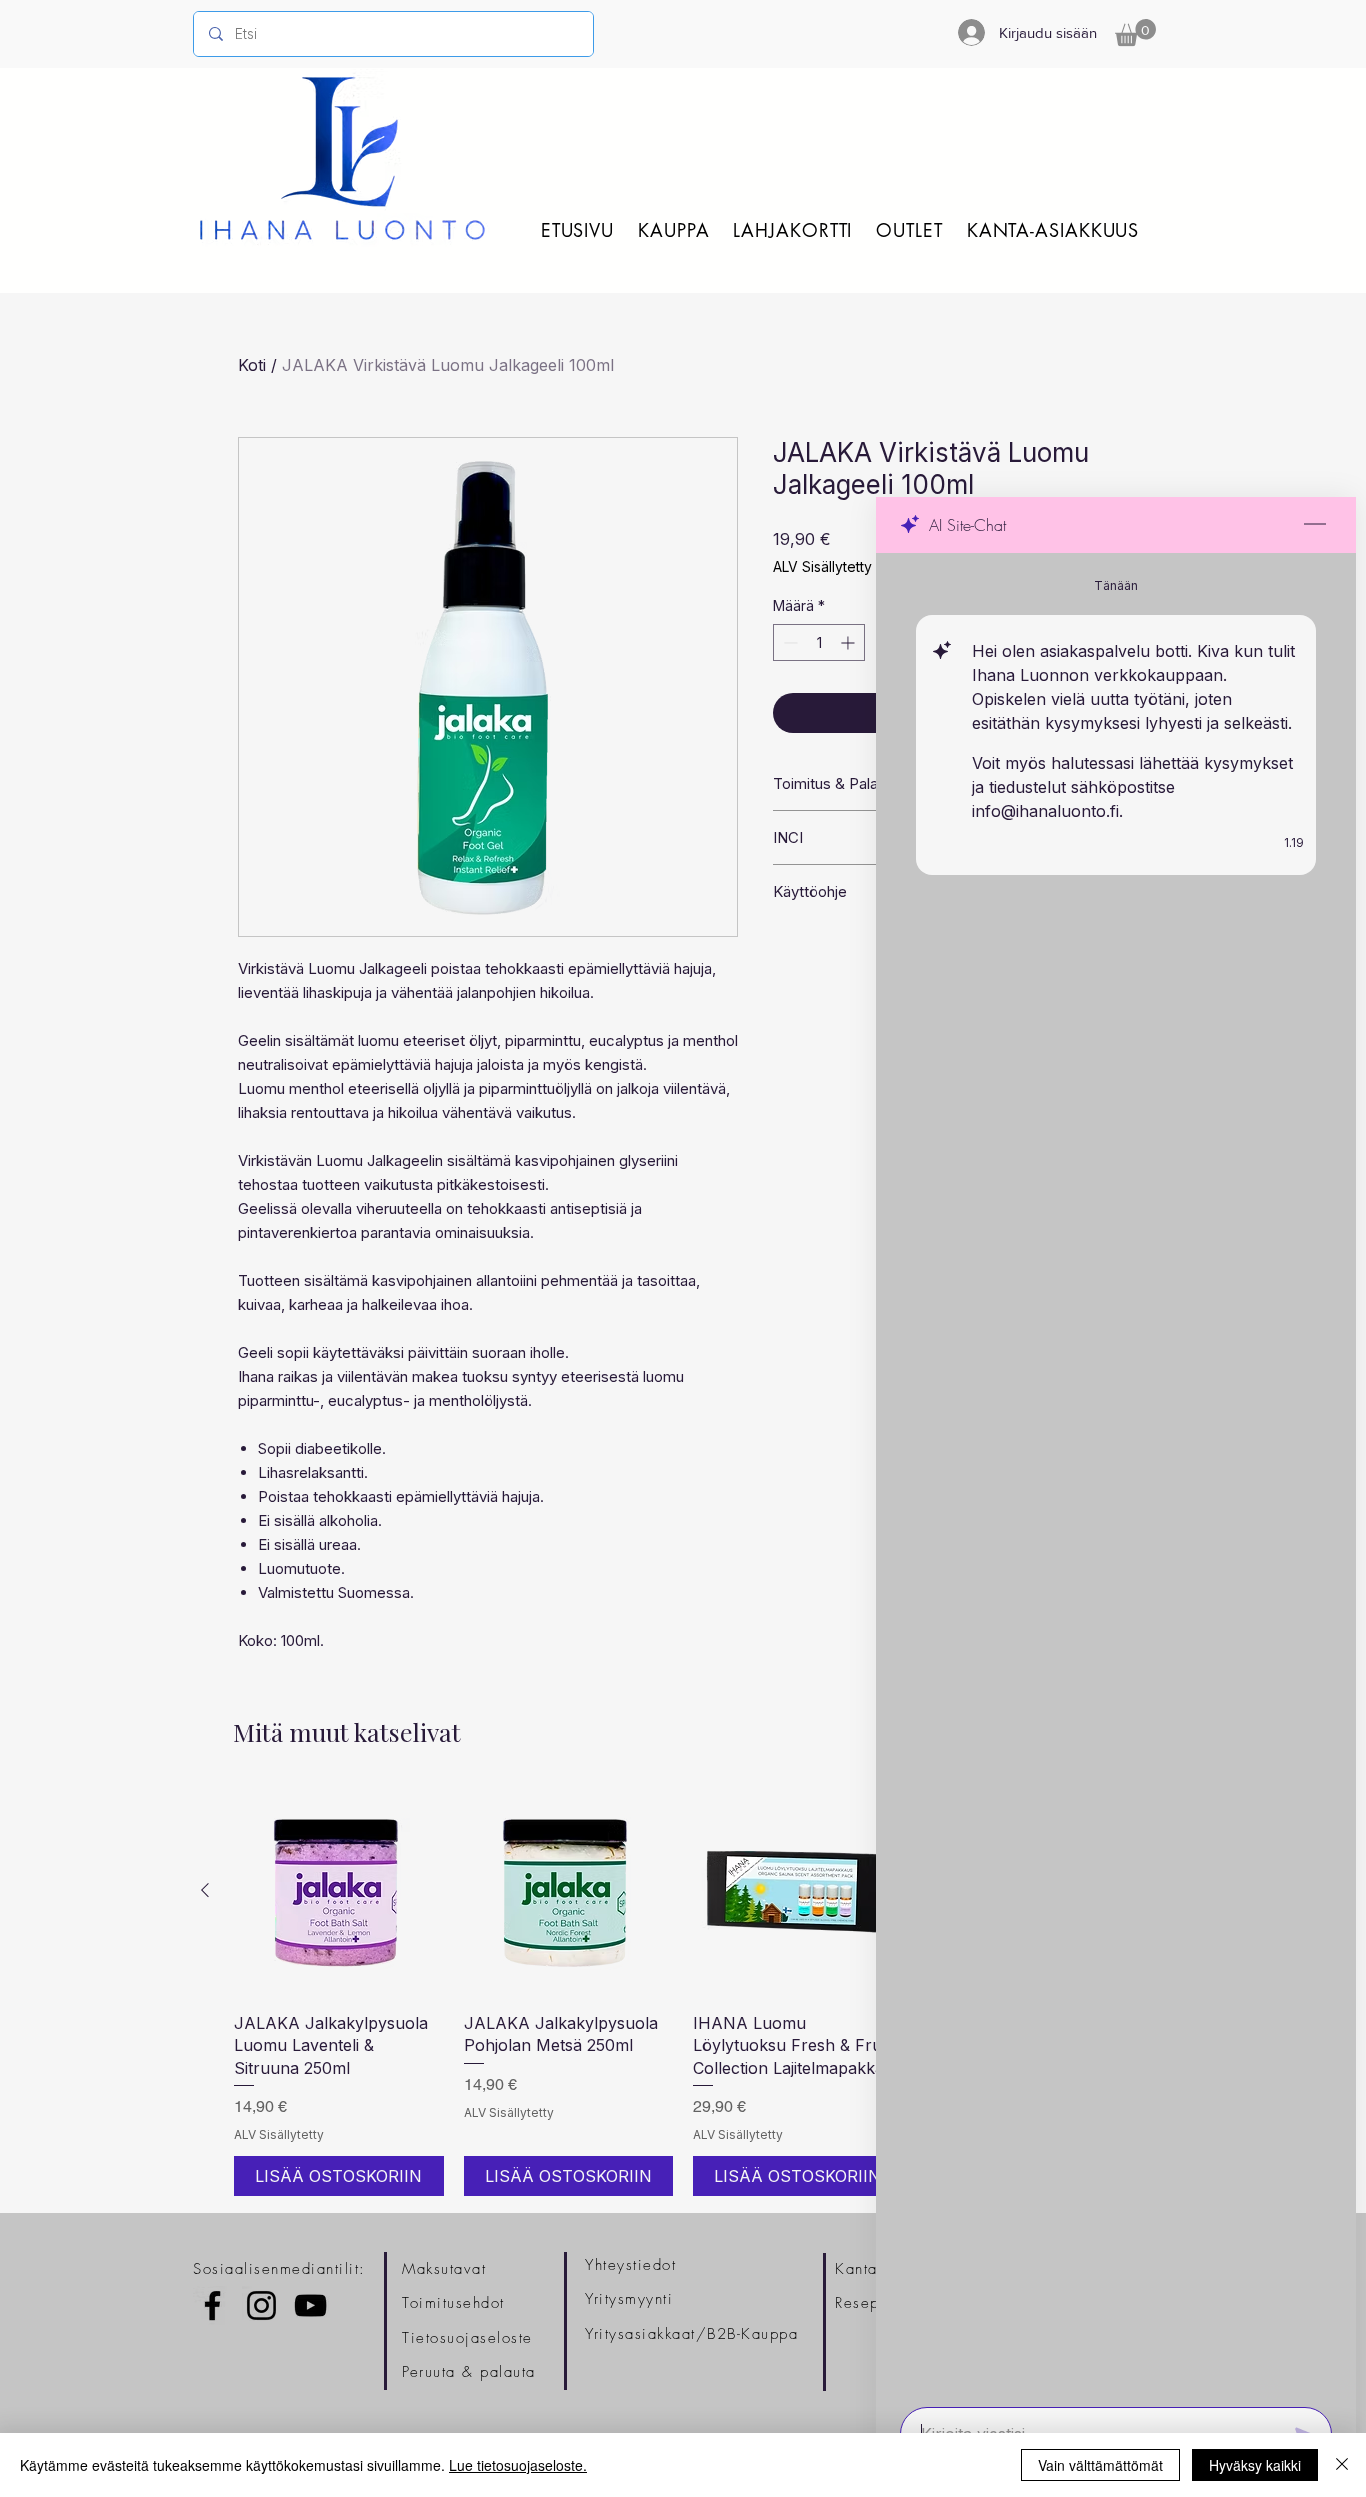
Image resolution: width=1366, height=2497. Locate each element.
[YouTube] (310, 2305)
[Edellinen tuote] (205, 1890)
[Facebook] (212, 2305)
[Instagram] (261, 2305)
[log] (1116, 1474)
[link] (1135, 32)
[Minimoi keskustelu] (1315, 525)
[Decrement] (788, 642)
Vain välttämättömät (1100, 2465)
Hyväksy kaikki (1255, 2465)
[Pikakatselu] (339, 1891)
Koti (252, 365)
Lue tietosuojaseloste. (518, 2465)
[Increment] (849, 642)
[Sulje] (1342, 2465)
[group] (683, 1990)
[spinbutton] (819, 642)
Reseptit (864, 2303)
